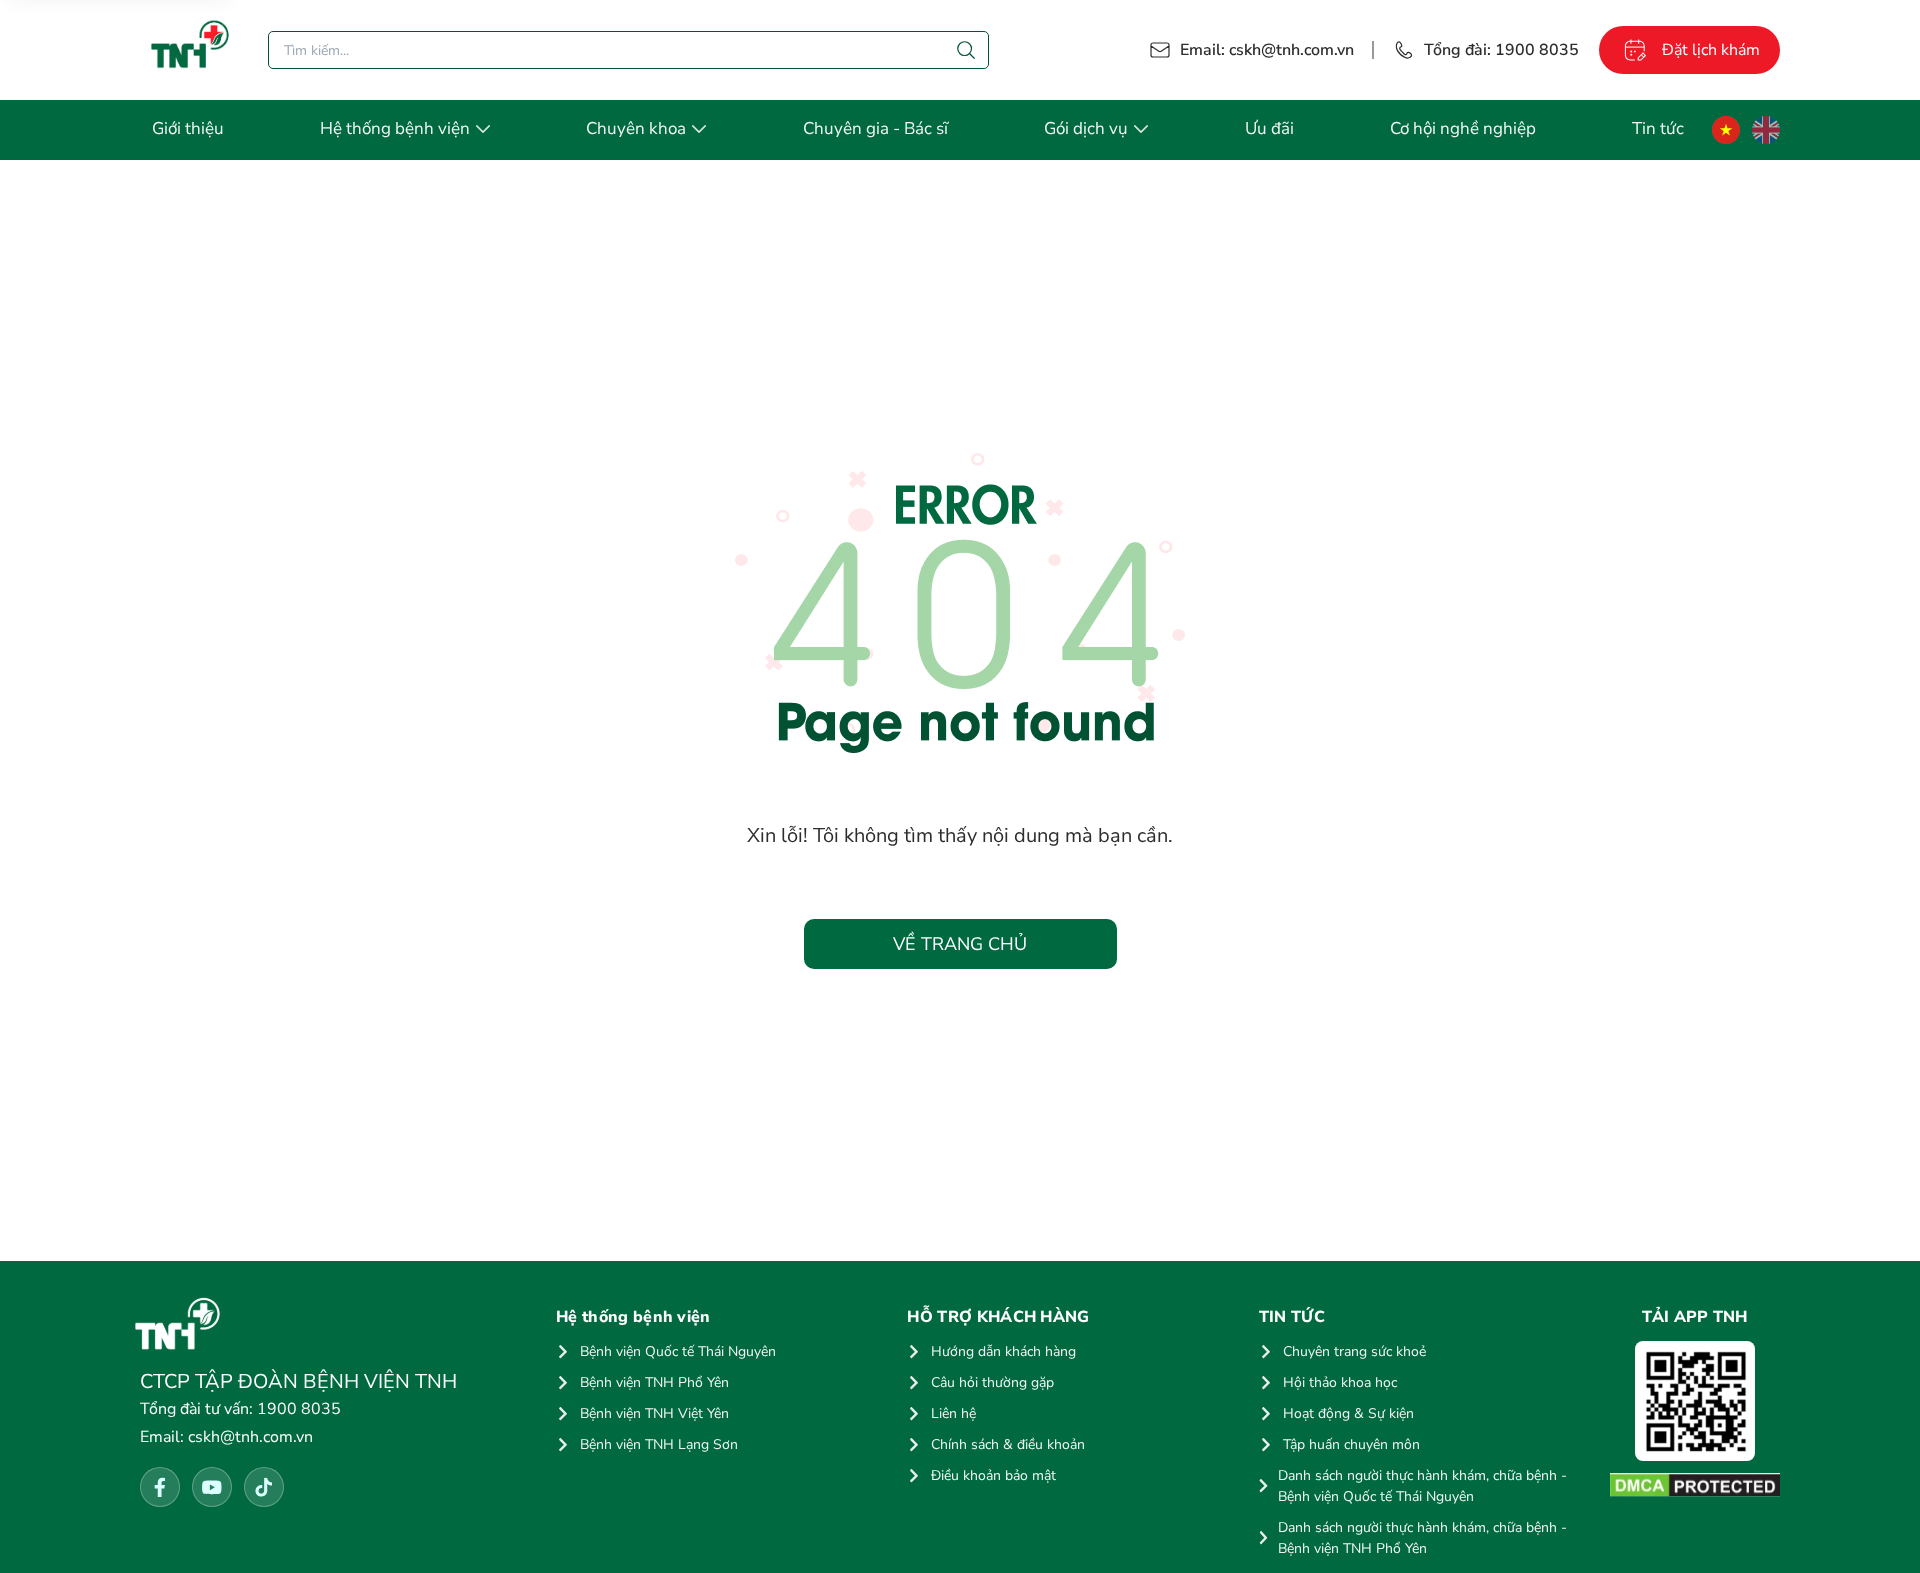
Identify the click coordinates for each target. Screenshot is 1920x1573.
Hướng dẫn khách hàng (1003, 1351)
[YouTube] (212, 1487)
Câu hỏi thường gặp (992, 1382)
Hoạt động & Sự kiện (1348, 1413)
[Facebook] (160, 1487)
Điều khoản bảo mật (993, 1475)
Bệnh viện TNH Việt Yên (654, 1413)
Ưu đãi (1269, 128)
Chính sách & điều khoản (1008, 1444)
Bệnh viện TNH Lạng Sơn (659, 1444)
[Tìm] (966, 50)
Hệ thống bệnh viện (395, 128)
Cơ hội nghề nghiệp (1463, 128)
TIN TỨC (1292, 1317)
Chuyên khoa (636, 128)
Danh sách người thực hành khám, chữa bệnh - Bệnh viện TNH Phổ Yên (1422, 1538)
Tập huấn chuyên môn (1351, 1444)
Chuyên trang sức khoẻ (1354, 1351)
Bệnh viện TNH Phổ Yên (654, 1382)
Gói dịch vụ (1086, 128)
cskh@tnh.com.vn (226, 1437)
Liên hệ (953, 1413)
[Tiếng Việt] (1726, 130)
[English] (1766, 130)
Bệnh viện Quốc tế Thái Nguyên (678, 1351)
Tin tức (1658, 128)
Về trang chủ (960, 944)
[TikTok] (264, 1487)
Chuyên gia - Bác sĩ (875, 128)
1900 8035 (240, 1409)
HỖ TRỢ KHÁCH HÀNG (998, 1317)
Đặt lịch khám (1711, 50)
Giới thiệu (188, 128)
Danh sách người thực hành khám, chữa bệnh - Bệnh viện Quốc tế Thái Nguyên (1422, 1486)
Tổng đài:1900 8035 (1501, 50)
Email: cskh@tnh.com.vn (1267, 50)
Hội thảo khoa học (1340, 1382)
